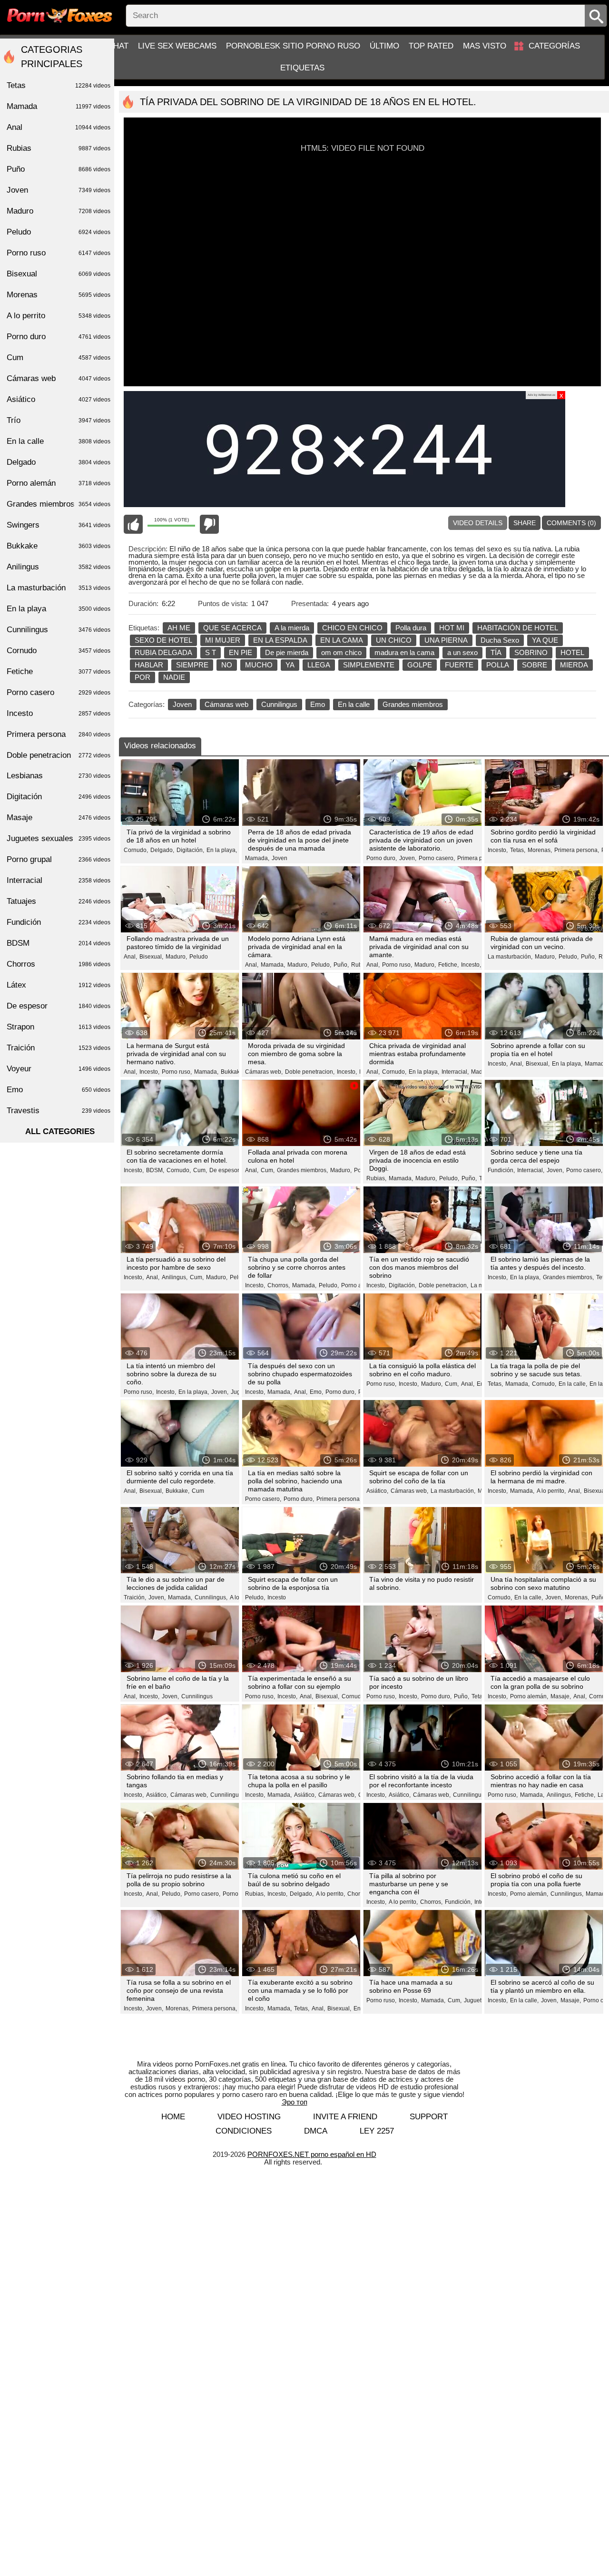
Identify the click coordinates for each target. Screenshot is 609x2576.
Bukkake (59, 546)
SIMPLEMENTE (369, 665)
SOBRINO (531, 652)
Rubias (59, 148)
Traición (59, 1048)
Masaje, (561, 1696)
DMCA (316, 2131)
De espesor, (225, 1170)
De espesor (59, 1006)
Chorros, (279, 1285)
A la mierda (292, 628)
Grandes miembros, (302, 1170)
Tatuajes (59, 901)
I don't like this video (209, 524)
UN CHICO (394, 640)
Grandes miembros (413, 704)
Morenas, (540, 850)
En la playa (59, 609)
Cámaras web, (264, 1072)
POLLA (498, 665)
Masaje (59, 818)
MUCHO (259, 665)
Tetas (478, 1696)
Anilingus (59, 567)
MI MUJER (223, 640)
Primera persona (59, 734)
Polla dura (411, 628)
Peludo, (321, 965)
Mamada (59, 106)
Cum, (200, 1170)
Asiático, (377, 1491)
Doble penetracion (59, 755)
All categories (60, 1131)
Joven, (408, 858)
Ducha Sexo (500, 640)
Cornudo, (136, 850)
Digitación (59, 797)
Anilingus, (175, 1277)
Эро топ (295, 2102)
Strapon (59, 1027)
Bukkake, (233, 1072)
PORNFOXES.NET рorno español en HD (312, 2154)
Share (525, 523)
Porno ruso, (397, 965)
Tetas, (518, 850)
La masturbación (59, 588)
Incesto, (498, 850)
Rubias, (376, 1178)
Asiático (59, 399)
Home (173, 2117)
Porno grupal (59, 859)
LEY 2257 (377, 2131)
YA (290, 665)
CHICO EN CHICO (352, 628)
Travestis (59, 1111)
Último (384, 46)
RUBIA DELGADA (163, 652)
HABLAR (149, 665)
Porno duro (59, 337)
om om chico (341, 652)
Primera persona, (480, 858)
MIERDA (574, 665)
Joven (182, 704)
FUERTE (459, 665)
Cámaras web (226, 704)
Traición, (135, 1597)
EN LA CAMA (342, 640)
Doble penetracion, (310, 1072)
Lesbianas (59, 776)
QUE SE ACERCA (232, 628)
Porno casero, (437, 858)
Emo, (316, 1392)
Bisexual (59, 274)
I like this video (133, 524)
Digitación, (190, 850)
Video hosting (249, 2117)
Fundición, (501, 1170)
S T (211, 652)
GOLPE (420, 665)
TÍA (496, 652)
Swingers (59, 525)
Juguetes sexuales (59, 838)
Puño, (341, 965)
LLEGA (319, 665)
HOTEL (572, 652)
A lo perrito (59, 316)
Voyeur (59, 1069)
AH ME (179, 628)
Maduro (59, 211)
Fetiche (59, 671)
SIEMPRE (192, 665)
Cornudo (59, 651)
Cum (198, 1491)
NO (227, 665)
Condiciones (244, 2131)
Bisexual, (151, 957)
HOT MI (452, 628)
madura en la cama (404, 652)
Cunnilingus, (211, 1597)
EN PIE (241, 652)
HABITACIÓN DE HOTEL (518, 628)
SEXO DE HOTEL (163, 640)
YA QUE (545, 640)
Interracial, (455, 1072)
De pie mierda (287, 652)
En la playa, (222, 850)
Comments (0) (571, 523)
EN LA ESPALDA (280, 640)
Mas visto (485, 46)
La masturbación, (510, 957)
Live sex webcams (177, 46)
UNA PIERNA (446, 640)
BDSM (59, 943)
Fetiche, (448, 965)
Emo (318, 704)
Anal (59, 127)
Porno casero (59, 692)
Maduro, (176, 957)
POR (142, 677)
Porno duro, (382, 858)
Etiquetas (302, 68)
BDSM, (155, 1170)
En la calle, (573, 1384)
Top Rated (431, 46)
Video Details (478, 523)
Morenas (59, 295)
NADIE (174, 677)
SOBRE (535, 665)
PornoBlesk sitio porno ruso (293, 46)
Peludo (199, 957)
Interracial (59, 880)
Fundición (59, 922)
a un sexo (462, 652)
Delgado (59, 462)
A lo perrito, (551, 1491)
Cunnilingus (279, 704)
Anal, (130, 957)
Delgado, (162, 850)
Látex (59, 985)
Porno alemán (59, 483)
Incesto (277, 1597)
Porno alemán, (360, 1285)
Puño (59, 169)
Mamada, (257, 858)
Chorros (59, 964)
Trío (59, 420)
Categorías (554, 46)
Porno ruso (59, 253)
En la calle (354, 704)
